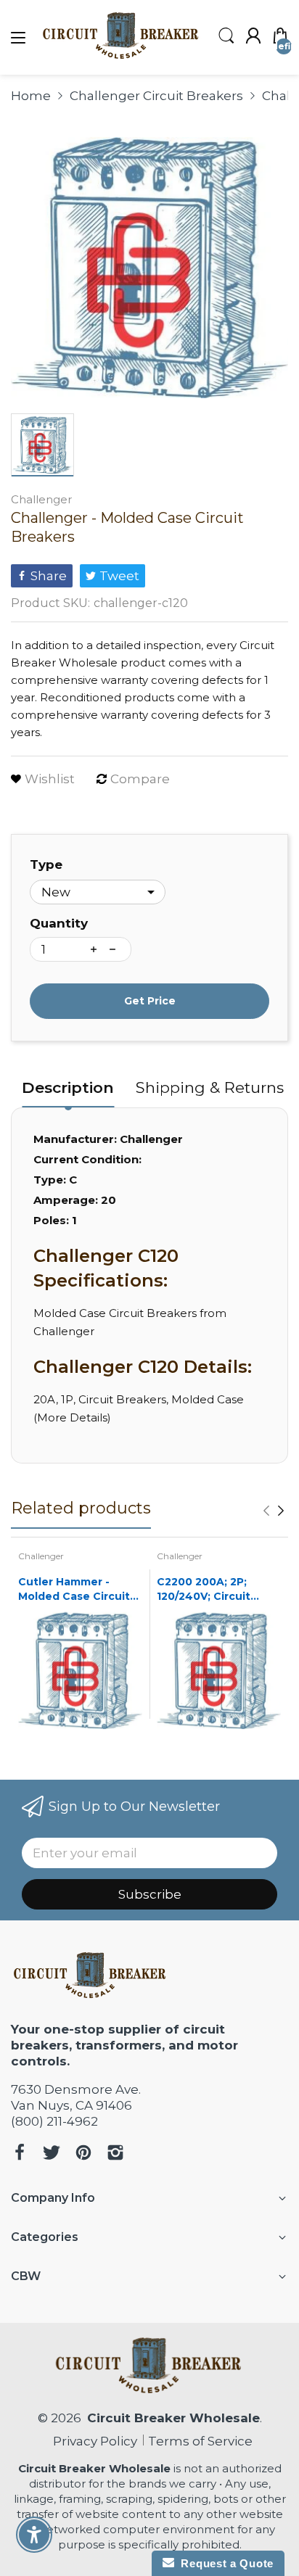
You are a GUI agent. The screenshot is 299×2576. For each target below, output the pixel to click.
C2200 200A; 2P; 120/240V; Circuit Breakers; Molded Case (205, 1589)
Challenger (41, 499)
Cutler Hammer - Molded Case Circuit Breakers (74, 1589)
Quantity (59, 923)
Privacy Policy (92, 2441)
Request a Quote (224, 2563)
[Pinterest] (83, 2154)
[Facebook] (20, 2154)
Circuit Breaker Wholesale (173, 2418)
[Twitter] (52, 2154)
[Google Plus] (115, 2154)
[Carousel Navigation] (274, 1511)
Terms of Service (200, 2441)
